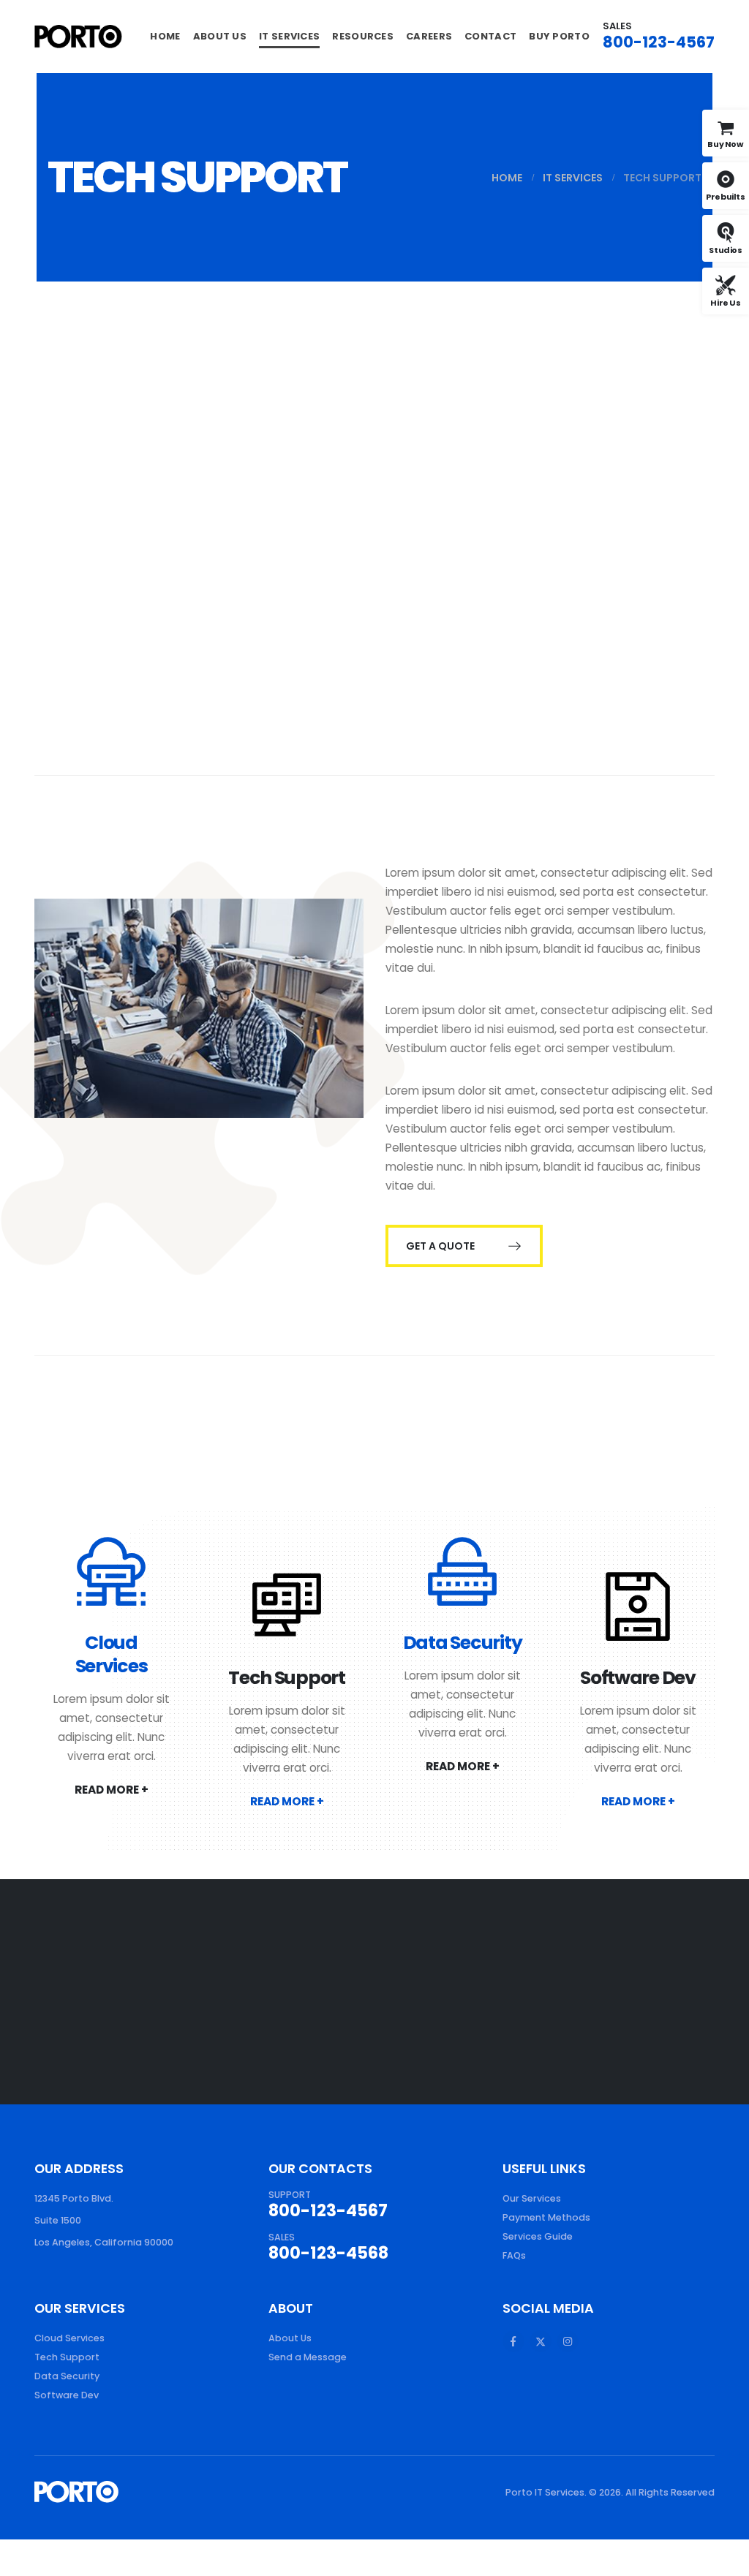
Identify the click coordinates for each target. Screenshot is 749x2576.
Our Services (532, 2198)
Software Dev (638, 1678)
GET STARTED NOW (574, 1992)
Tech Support (287, 1678)
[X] (541, 2341)
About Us (220, 36)
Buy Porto (559, 36)
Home (165, 36)
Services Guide (538, 2236)
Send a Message (308, 2357)
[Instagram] (568, 2341)
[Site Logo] (78, 36)
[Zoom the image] (76, 2490)
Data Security (463, 1643)
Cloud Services (112, 1654)
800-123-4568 (328, 2253)
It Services (289, 36)
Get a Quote (441, 1246)
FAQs (514, 2255)
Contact (490, 36)
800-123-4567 (659, 42)
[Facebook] (513, 2341)
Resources (363, 36)
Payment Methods (546, 2217)
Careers (429, 36)
